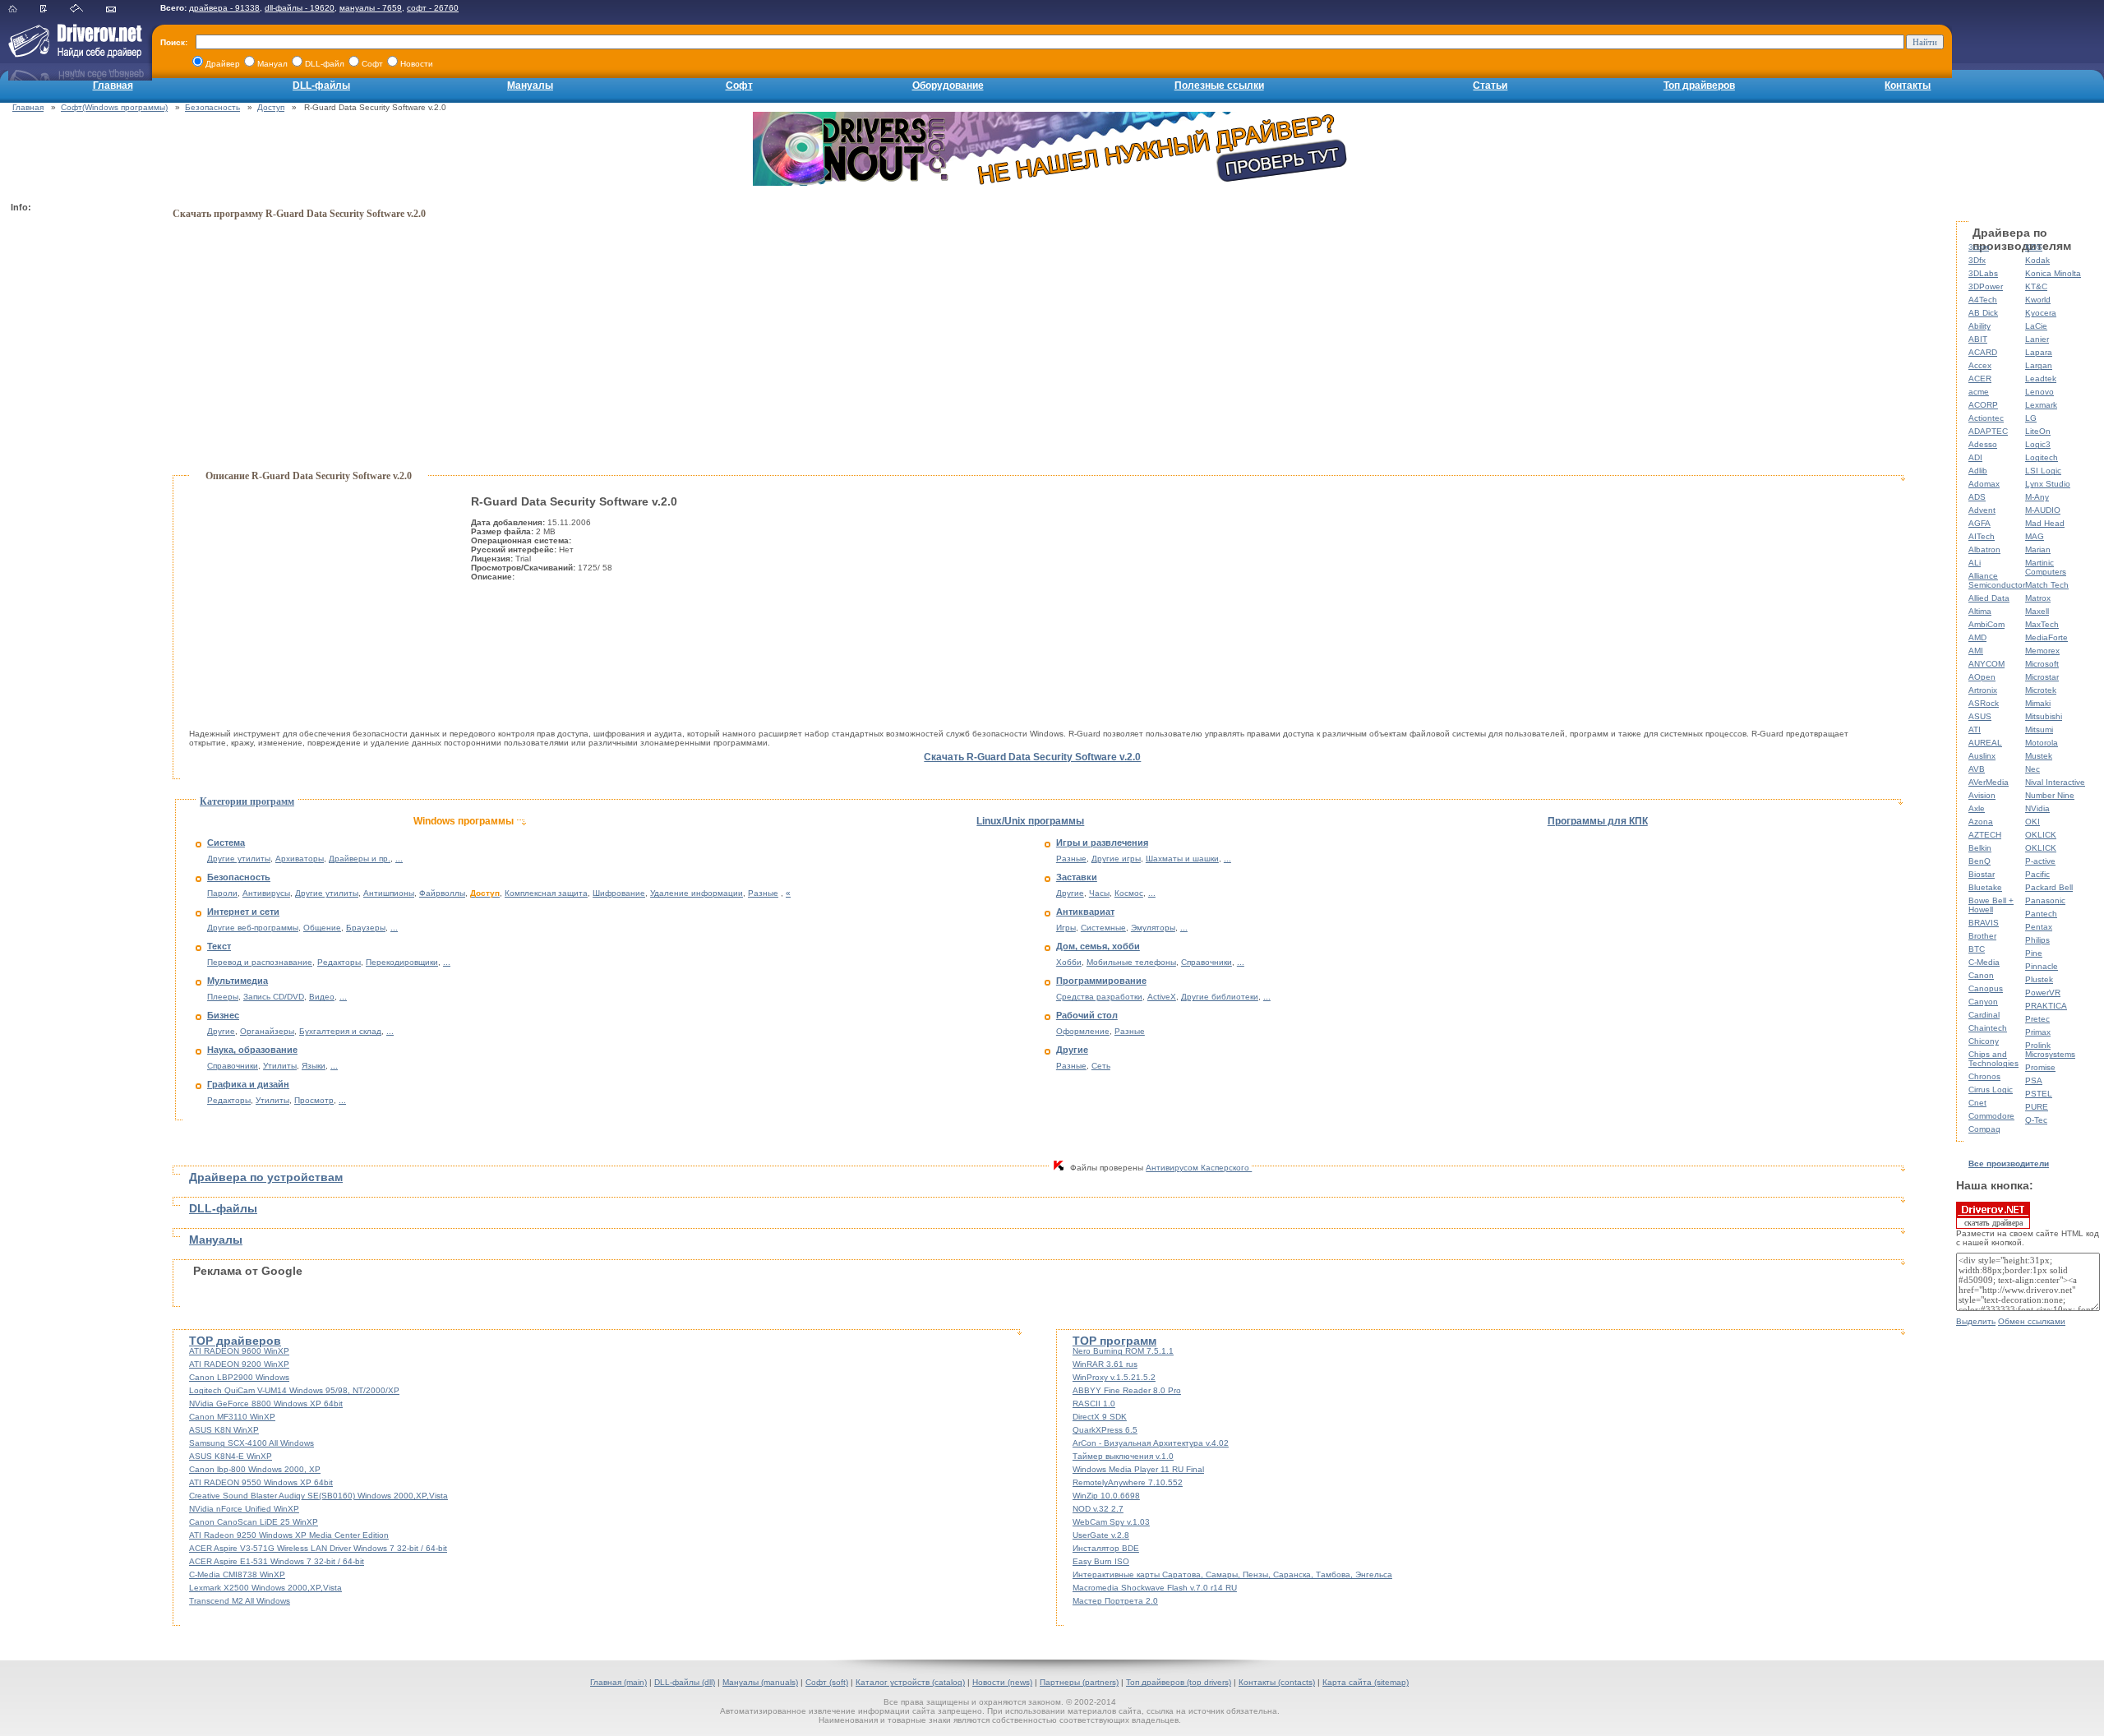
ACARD (1983, 352)
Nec (2032, 769)
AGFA (1979, 523)
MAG (2035, 536)
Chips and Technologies (1993, 1059)
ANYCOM (1986, 664)
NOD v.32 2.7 (1098, 1509)
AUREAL (1985, 743)
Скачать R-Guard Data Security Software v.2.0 (1032, 757)
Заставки (1077, 877)
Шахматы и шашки (1182, 859)
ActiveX (1162, 997)
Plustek (2039, 979)
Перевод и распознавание (260, 962)
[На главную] (23, 9)
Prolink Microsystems (2050, 1050)
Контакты (1908, 85)
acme (1979, 392)
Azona (1981, 822)
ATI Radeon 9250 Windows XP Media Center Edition (289, 1535)
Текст (219, 946)
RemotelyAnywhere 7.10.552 (1128, 1482)
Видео (322, 997)
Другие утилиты (239, 859)
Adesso (1983, 444)
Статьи (1490, 85)
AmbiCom (1986, 624)
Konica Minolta (2053, 273)
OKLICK (2041, 835)
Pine (2034, 953)
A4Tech (1983, 300)
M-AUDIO (2043, 510)
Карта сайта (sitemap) (1366, 1682)
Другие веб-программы (253, 928)
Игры (1066, 928)
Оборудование (948, 85)
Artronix (1983, 690)
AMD (1977, 637)
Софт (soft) (827, 1682)
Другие (221, 1031)
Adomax (1984, 484)
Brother (1982, 936)
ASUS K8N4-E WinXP (231, 1456)
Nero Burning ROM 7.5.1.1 (1123, 1351)
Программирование (1101, 981)
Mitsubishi (2044, 716)
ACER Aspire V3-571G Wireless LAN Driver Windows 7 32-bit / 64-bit (318, 1548)
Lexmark (2041, 405)
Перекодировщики (402, 962)
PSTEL (2039, 1094)
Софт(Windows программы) (114, 107)
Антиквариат (1085, 912)
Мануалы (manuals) (760, 1682)
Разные (763, 893)
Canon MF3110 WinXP (232, 1417)
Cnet (1977, 1103)
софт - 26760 (433, 8)
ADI (1975, 457)
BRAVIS (1984, 923)
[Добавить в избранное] (54, 9)
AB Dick (1983, 313)
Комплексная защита (546, 893)
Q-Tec (2036, 1120)
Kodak (2037, 260)
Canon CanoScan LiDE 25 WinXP (254, 1522)
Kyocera (2041, 313)
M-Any (2037, 497)
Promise (2040, 1067)
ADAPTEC (1988, 431)
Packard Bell (2049, 887)
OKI (2032, 822)
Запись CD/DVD (274, 997)
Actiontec (1986, 418)
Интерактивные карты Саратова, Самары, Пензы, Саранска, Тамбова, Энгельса (1232, 1574)
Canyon (1983, 1002)
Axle (1977, 808)
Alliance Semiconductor (1997, 580)
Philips (2037, 940)
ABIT (1978, 339)
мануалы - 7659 (371, 8)
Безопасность (212, 107)
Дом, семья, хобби (1098, 946)
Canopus (1986, 988)
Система (226, 843)
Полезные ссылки (1219, 85)
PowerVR (2043, 993)
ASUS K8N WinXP (224, 1430)
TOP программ (1114, 1341)
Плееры (223, 997)
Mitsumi (2039, 729)
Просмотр (314, 1100)
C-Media (1984, 962)
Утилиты (280, 1066)
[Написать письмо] (121, 9)
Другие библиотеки (1220, 997)
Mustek (2039, 756)
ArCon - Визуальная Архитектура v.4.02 (1151, 1443)
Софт (739, 85)
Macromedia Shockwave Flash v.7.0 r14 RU (1155, 1588)
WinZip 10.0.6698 (1106, 1496)
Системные (1103, 928)
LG (2031, 418)
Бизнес (223, 1015)
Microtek (2041, 690)
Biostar (1982, 874)
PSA (2034, 1080)
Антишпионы (389, 893)
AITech (1982, 536)
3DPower (1986, 286)
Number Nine (2050, 795)
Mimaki (2038, 703)
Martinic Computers (2046, 567)
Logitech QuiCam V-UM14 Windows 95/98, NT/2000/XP (294, 1390)
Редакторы (339, 962)
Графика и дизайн (248, 1084)
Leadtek (2041, 379)
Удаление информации (697, 893)
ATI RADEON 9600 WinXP (239, 1351)
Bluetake (1985, 887)
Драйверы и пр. (360, 859)
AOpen (1982, 677)
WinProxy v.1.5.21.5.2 (1114, 1377)
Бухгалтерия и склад (340, 1031)
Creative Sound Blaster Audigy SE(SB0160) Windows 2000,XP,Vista (318, 1496)
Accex (1980, 365)
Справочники (233, 1066)
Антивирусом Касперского (1199, 1168)
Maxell (2037, 611)
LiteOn (2038, 431)
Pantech (2041, 914)
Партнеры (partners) (1079, 1682)
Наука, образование (252, 1050)
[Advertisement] (76, 465)
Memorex (2042, 651)
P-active (2040, 861)
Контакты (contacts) (1277, 1682)
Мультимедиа (238, 981)
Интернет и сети (243, 912)
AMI (1976, 651)
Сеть (1101, 1066)
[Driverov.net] (72, 54)
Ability (1979, 326)
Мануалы (530, 85)
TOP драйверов (235, 1341)
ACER (1980, 379)
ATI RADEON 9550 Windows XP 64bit (261, 1482)
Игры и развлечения (1102, 843)
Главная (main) (618, 1682)
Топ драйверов (1699, 85)
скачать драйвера (1993, 1223)
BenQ (1979, 861)
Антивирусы (266, 893)
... (399, 859)
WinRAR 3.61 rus (1105, 1364)
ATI (1975, 729)
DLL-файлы (321, 85)
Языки (314, 1066)
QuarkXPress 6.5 (1105, 1430)
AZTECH (1985, 835)
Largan (2039, 365)
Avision (1982, 795)
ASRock (1984, 703)
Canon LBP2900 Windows (239, 1377)
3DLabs (1983, 273)
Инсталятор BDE (1106, 1548)
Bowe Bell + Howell (1991, 905)
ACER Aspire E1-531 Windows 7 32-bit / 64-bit (277, 1561)
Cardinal (1984, 1015)
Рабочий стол (1087, 1015)
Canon (1981, 975)
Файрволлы (442, 893)
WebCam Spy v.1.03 (1111, 1522)
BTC (1977, 949)
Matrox (2038, 598)
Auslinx (1982, 756)
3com (1979, 247)
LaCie (2036, 326)
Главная (113, 85)
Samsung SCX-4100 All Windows (251, 1443)
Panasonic (2045, 900)
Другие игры (1116, 859)
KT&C (2036, 286)
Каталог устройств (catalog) (910, 1682)
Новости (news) (1002, 1682)
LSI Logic (2043, 471)
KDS (2034, 247)
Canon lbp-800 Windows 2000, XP (255, 1469)
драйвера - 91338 (224, 8)
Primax (2038, 1032)
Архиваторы (300, 859)
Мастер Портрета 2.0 (1115, 1601)
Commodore (1991, 1116)
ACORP (1983, 405)
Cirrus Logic (1991, 1090)
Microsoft (2042, 664)
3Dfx (1977, 260)
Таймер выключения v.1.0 (1123, 1456)
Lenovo (2039, 392)
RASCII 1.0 (1094, 1404)
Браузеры (366, 928)
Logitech (2042, 457)
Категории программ (247, 801)
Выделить (1976, 1321)
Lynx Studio (2048, 484)
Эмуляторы (1153, 928)
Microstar (2042, 677)
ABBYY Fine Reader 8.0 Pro (1127, 1390)
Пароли (222, 893)
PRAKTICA (2046, 1006)
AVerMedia (1989, 782)
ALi (1975, 563)
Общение (322, 928)
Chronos (1984, 1076)
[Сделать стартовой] (87, 9)
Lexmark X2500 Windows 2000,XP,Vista (265, 1588)
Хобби (1069, 962)
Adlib (1978, 471)
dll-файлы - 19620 (300, 8)
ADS (1977, 497)
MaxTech (2042, 624)
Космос (1129, 893)
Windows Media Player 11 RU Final (1138, 1469)
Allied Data (1989, 598)
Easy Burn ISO (1101, 1561)
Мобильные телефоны (1131, 962)
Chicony (1984, 1041)
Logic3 (2038, 444)
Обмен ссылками (2032, 1321)
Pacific (2037, 874)
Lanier (2037, 339)
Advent (1982, 510)
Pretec (2037, 1019)
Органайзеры (267, 1031)
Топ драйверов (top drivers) (1179, 1682)
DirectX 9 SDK (1100, 1417)
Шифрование (619, 893)
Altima (1980, 611)
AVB (1977, 769)
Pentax (2039, 927)
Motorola (2042, 743)
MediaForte (2046, 637)
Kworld (2038, 300)
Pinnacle (2042, 966)
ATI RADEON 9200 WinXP (239, 1364)
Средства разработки (1099, 997)
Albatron (1984, 549)
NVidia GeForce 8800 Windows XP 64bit (266, 1404)
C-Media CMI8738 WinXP (237, 1574)
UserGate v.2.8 (1101, 1535)
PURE (2037, 1107)
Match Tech (2047, 585)
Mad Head (2045, 523)
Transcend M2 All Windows (240, 1601)
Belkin (1980, 848)
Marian (2038, 549)
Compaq (1984, 1129)
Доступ (271, 107)
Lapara (2039, 352)
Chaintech (1988, 1028)
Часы (1099, 893)
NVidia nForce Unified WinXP (244, 1509)
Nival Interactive (2055, 782)
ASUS (1980, 716)
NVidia (2037, 808)
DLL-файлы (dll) (685, 1682)
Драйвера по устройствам (266, 1177)
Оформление (1083, 1031)
